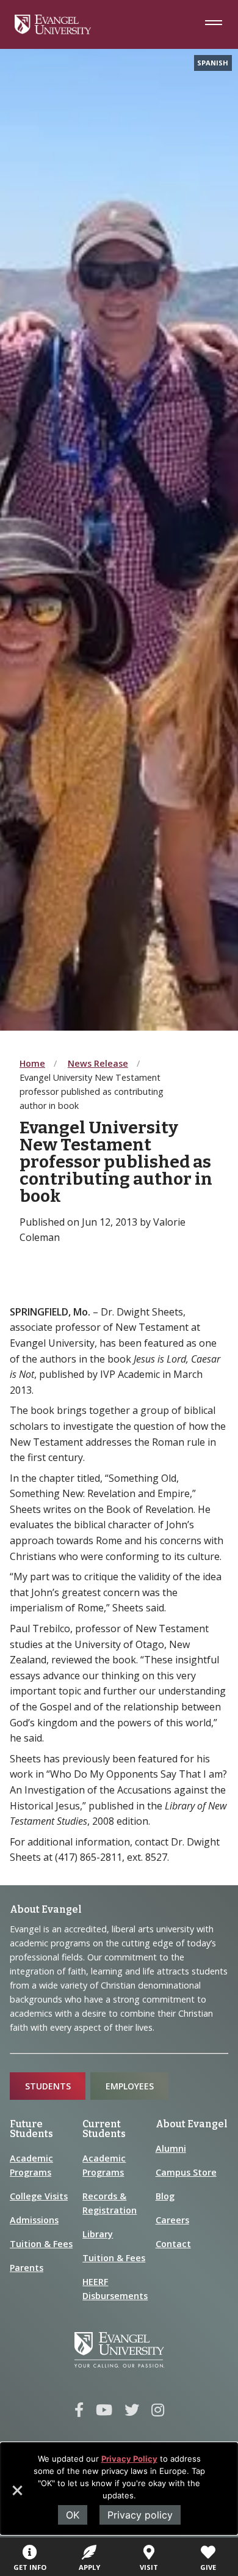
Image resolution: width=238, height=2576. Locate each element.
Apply (89, 2567)
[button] (16, 2495)
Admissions (34, 2220)
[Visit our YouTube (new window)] (104, 2410)
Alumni (171, 2148)
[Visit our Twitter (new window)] (132, 2410)
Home (32, 1063)
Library (98, 2234)
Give (208, 2567)
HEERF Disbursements (115, 2289)
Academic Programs (31, 2165)
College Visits (39, 2196)
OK (73, 2515)
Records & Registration (110, 2203)
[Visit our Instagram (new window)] (158, 2410)
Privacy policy (140, 2515)
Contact (173, 2244)
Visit (149, 2567)
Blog (165, 2196)
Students (48, 2086)
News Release (98, 1063)
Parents (27, 2268)
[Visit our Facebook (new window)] (79, 2410)
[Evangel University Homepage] (53, 31)
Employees (130, 2086)
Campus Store (186, 2172)
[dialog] (119, 2489)
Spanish (213, 63)
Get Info (30, 2567)
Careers (172, 2220)
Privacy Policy (129, 2459)
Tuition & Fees (41, 2244)
